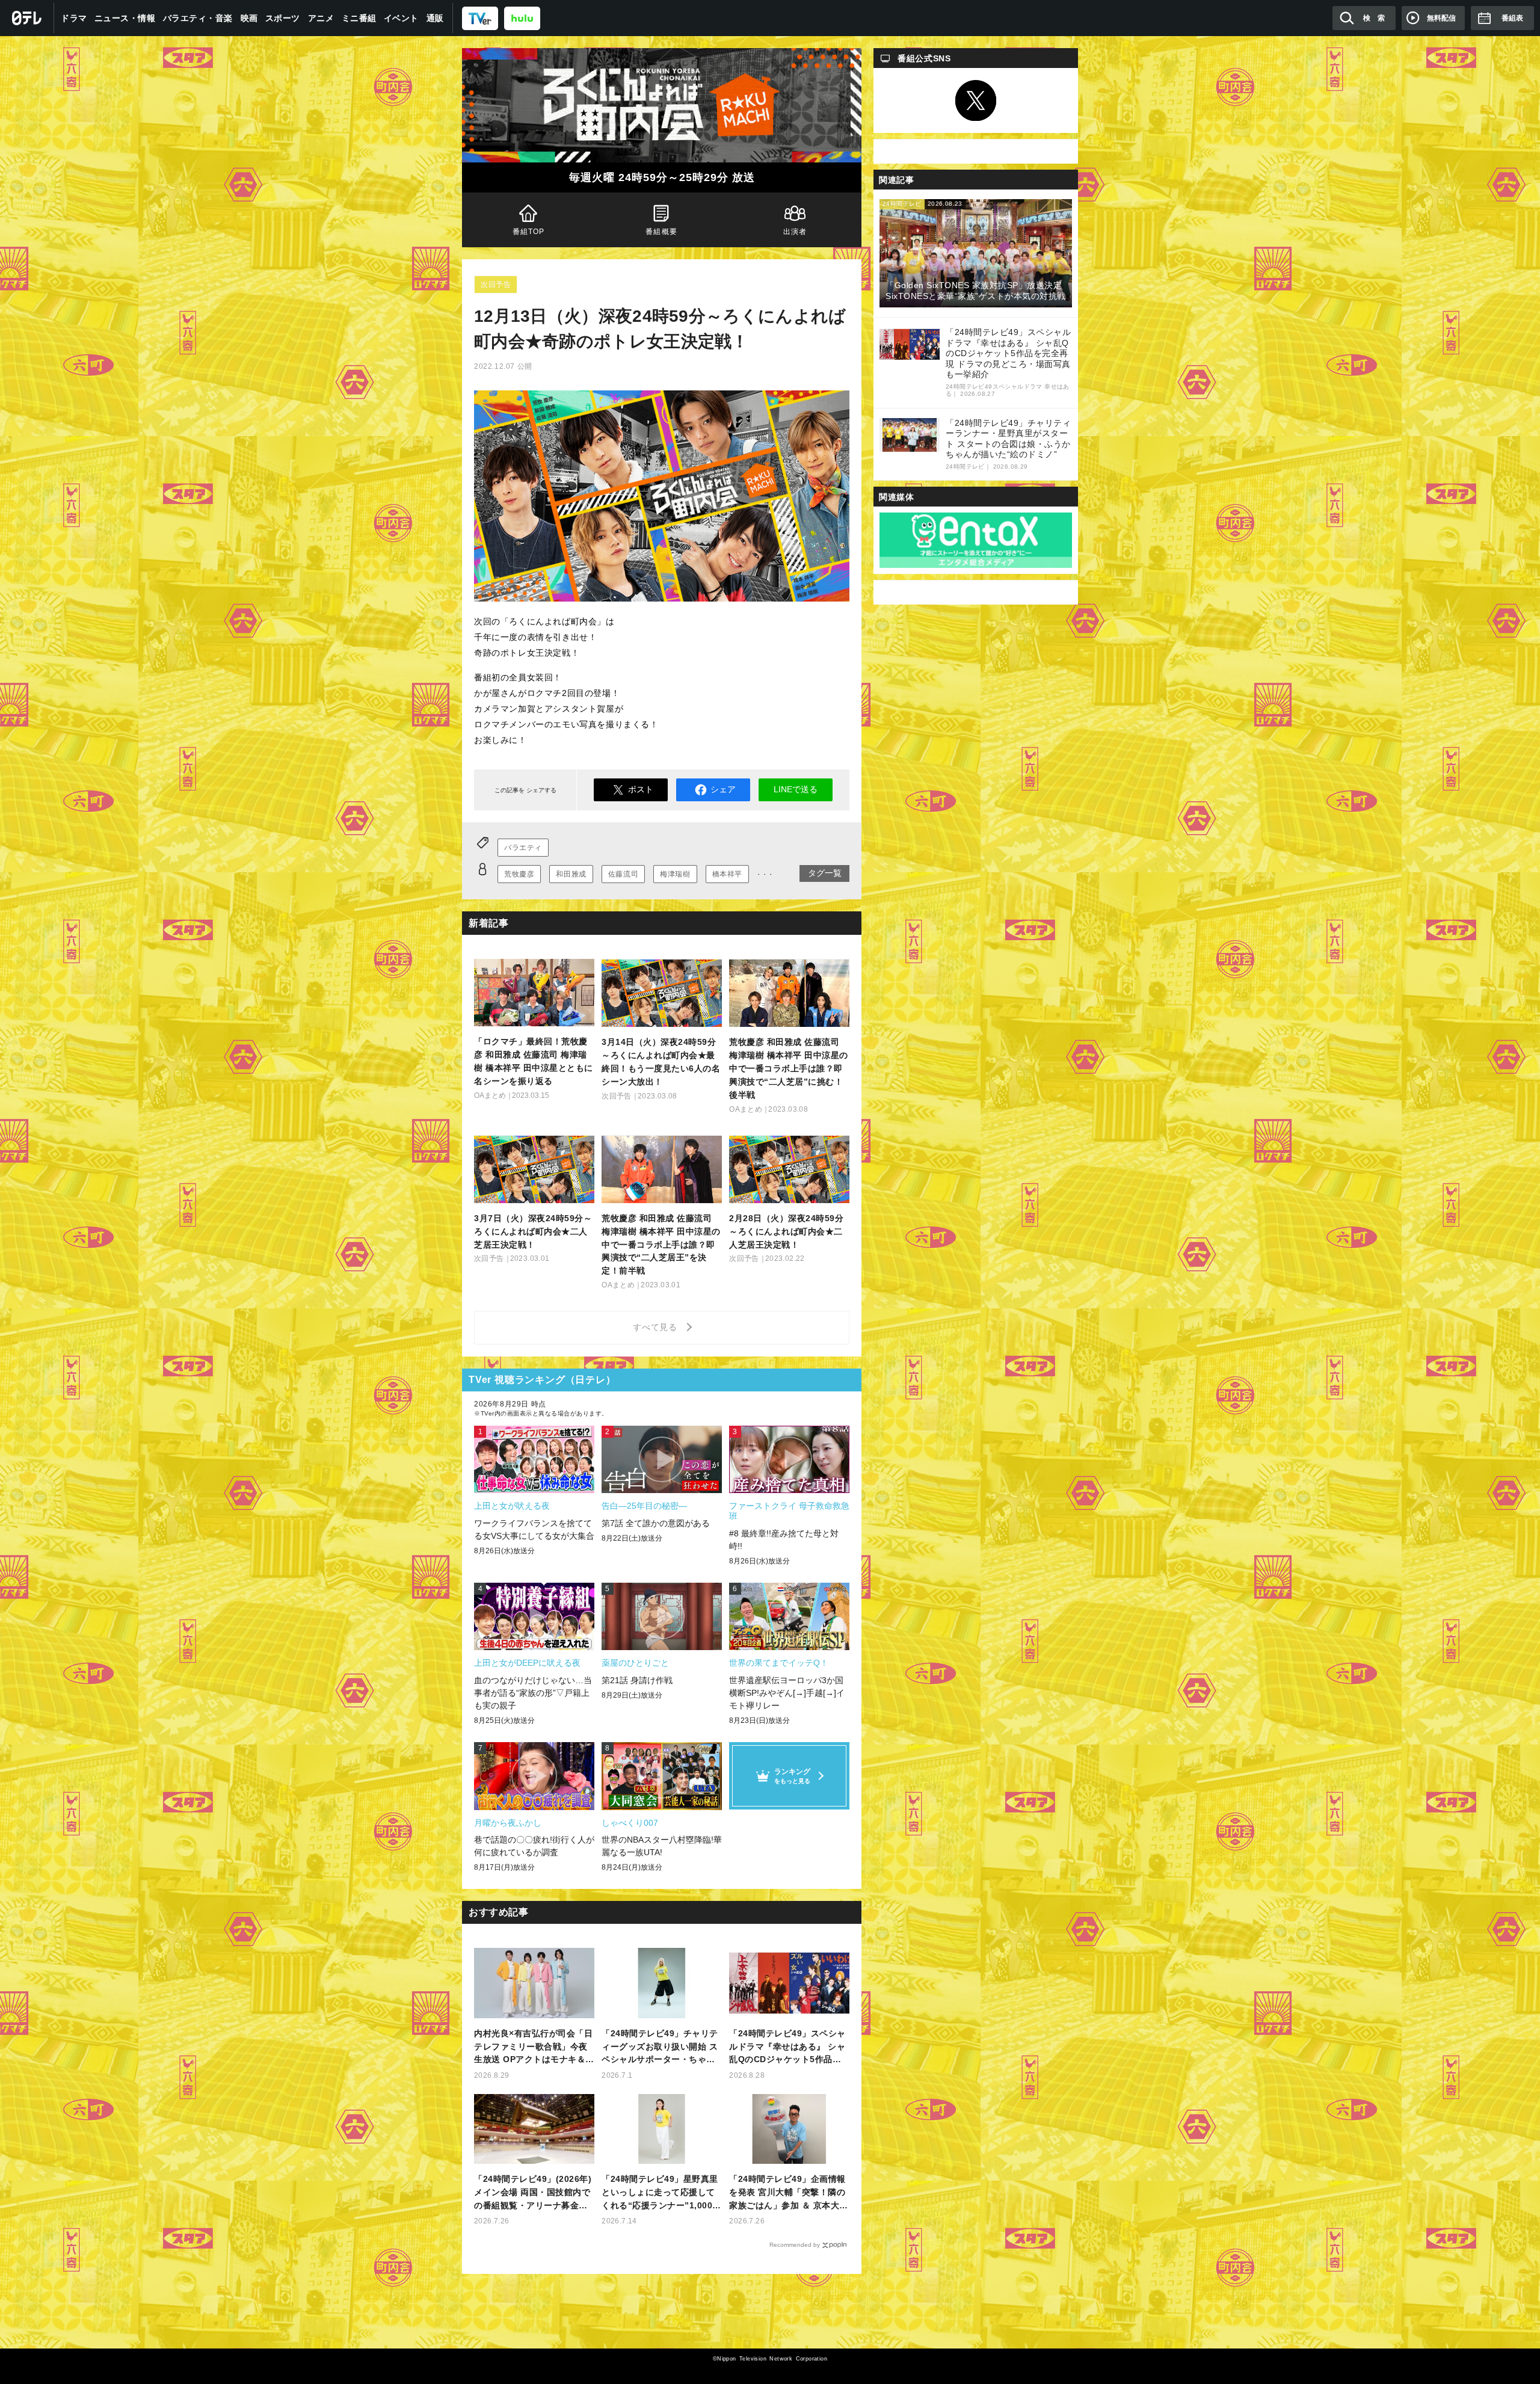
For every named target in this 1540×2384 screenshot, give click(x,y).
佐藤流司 (623, 874)
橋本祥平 (727, 874)
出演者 (795, 232)
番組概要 (662, 232)
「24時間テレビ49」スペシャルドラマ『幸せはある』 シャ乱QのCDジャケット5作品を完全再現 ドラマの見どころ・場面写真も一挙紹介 (787, 2047)
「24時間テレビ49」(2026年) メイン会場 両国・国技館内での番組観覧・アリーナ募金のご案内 (533, 2193)
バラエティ (523, 848)
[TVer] (480, 18)
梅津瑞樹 (675, 874)
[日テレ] (27, 18)
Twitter (976, 100)
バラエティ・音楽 (198, 18)
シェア (723, 789)
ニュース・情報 (125, 18)
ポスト (641, 789)
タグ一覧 (825, 873)
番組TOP (529, 232)
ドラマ (74, 18)
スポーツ (283, 18)
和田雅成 (571, 874)
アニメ (321, 18)
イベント (401, 18)
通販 (435, 18)
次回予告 (496, 285)
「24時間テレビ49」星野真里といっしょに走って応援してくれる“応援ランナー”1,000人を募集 (661, 2193)
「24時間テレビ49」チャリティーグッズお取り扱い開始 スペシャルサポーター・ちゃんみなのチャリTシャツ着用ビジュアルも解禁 (661, 2047)
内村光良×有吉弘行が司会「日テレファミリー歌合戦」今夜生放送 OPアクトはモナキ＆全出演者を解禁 (534, 2047)
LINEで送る (796, 789)
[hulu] (522, 18)
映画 (249, 18)
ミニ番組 (359, 18)
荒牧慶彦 (519, 874)
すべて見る (657, 1327)
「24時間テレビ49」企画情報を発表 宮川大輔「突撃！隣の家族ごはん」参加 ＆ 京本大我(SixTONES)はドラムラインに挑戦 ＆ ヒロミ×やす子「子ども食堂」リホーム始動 (789, 2193)
